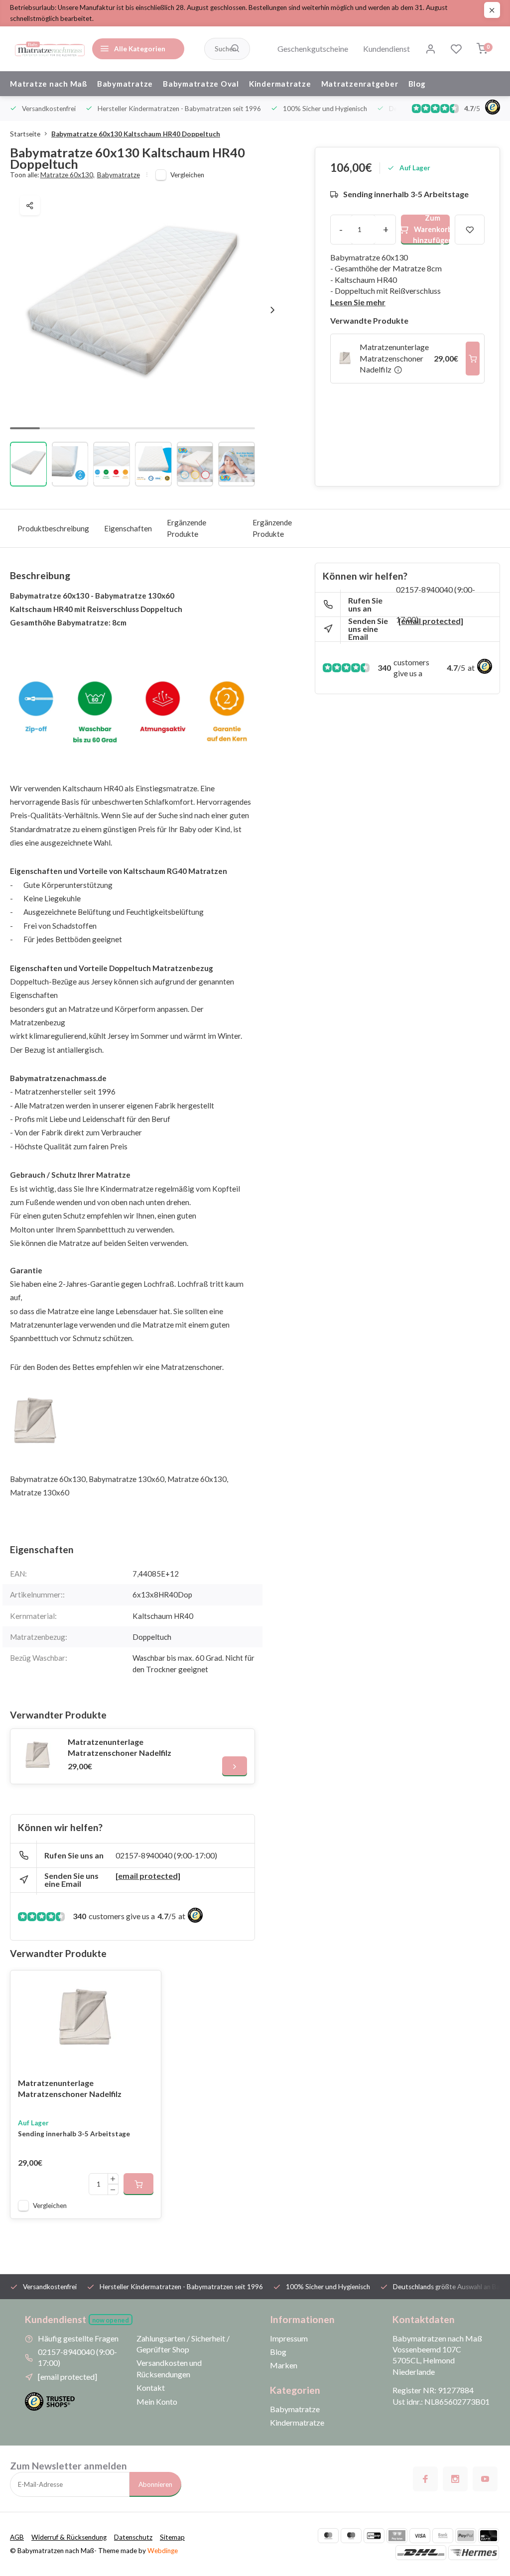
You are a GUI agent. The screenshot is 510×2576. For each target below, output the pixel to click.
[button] (272, 310)
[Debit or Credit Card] (489, 2536)
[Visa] (420, 2536)
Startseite (25, 134)
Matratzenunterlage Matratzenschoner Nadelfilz (120, 1747)
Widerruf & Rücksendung (69, 2537)
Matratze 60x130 (67, 175)
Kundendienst (386, 49)
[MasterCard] (328, 2536)
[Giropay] (374, 2536)
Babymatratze (125, 84)
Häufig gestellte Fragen (78, 2338)
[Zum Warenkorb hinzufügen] (473, 358)
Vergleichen (187, 175)
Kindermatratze (280, 84)
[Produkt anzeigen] (138, 2184)
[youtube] (485, 2479)
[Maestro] (351, 2536)
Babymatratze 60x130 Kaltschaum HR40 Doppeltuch (136, 134)
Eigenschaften (128, 528)
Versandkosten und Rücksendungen (169, 2368)
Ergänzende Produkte (187, 528)
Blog (417, 84)
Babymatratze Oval (201, 84)
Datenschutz (133, 2537)
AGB (17, 2537)
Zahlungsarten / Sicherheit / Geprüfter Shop (183, 2344)
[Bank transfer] (443, 2536)
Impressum (289, 2338)
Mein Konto (157, 2401)
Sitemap (172, 2537)
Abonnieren (155, 2484)
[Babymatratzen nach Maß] (50, 49)
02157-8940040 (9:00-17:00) (166, 1855)
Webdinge (163, 2551)
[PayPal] (466, 2536)
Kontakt (151, 2388)
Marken (284, 2365)
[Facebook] (425, 2479)
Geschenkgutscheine (313, 49)
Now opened (111, 2320)
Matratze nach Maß (49, 84)
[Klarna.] (397, 2536)
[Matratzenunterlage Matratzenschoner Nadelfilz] (38, 1756)
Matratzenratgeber (360, 84)
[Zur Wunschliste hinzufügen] (146, 1985)
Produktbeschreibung (53, 528)
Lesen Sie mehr (358, 302)
